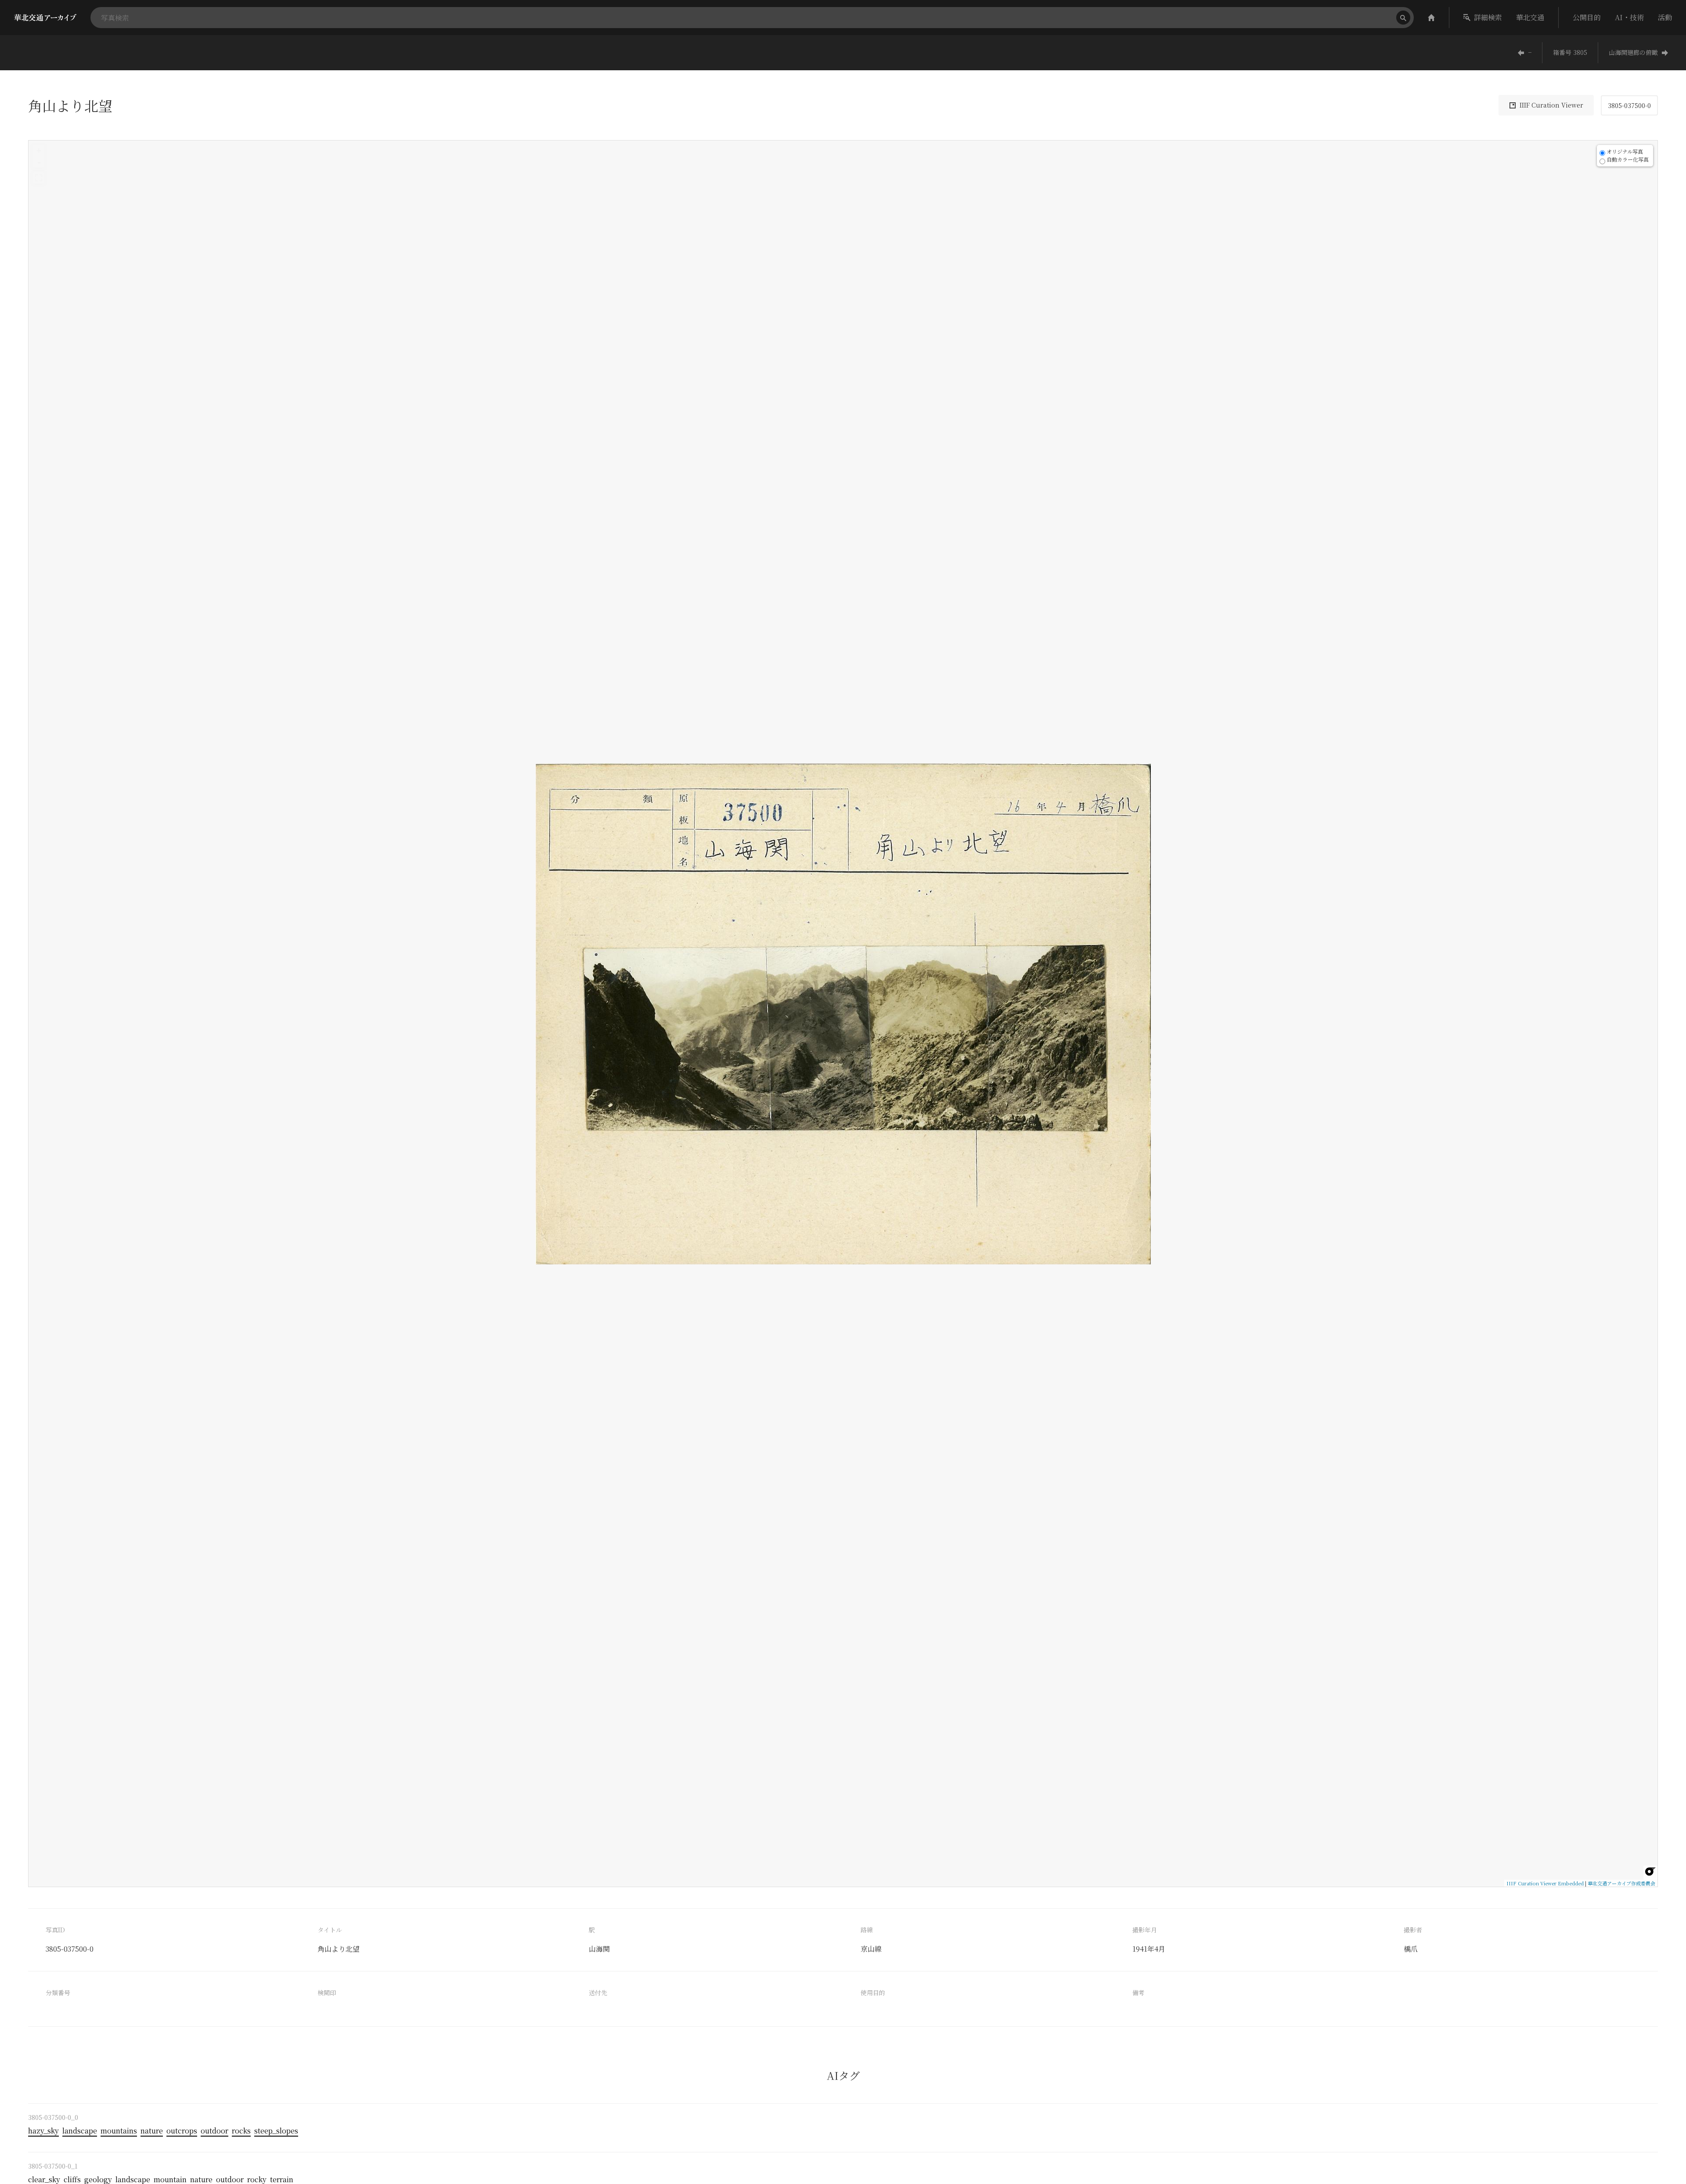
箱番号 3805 (1570, 52)
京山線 (871, 1949)
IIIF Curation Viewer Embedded (1545, 1883)
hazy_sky (43, 2131)
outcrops (182, 2131)
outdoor (214, 2131)
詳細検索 (1488, 17)
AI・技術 (1629, 17)
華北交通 (1530, 17)
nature (152, 2131)
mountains (119, 2131)
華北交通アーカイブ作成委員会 (1621, 1883)
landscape (80, 2131)
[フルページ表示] (39, 178)
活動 (1665, 17)
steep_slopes (276, 2131)
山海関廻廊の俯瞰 (1633, 52)
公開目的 (1587, 17)
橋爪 (1411, 1949)
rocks (241, 2131)
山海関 (599, 1949)
